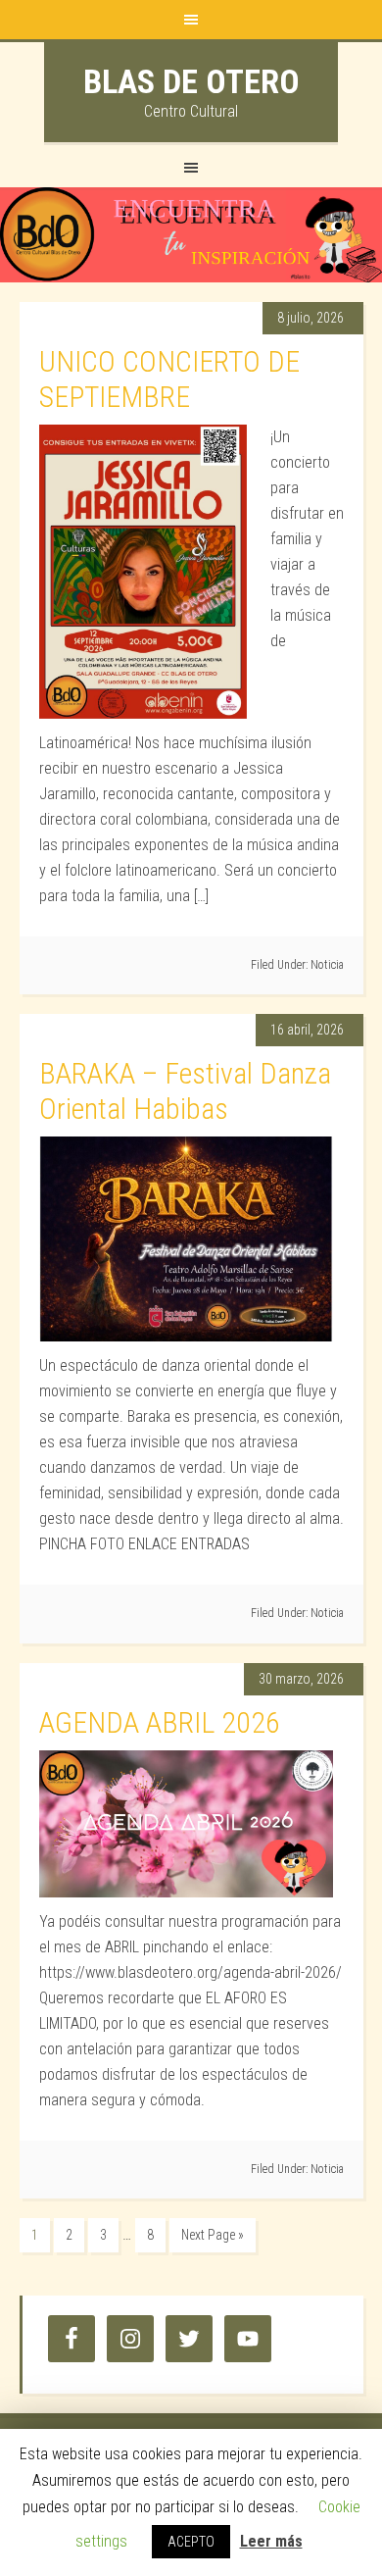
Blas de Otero (191, 81)
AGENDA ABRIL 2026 (160, 1722)
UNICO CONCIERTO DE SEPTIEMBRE (169, 379)
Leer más (271, 2541)
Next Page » (213, 2235)
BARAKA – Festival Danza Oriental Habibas (185, 1091)
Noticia (327, 965)
